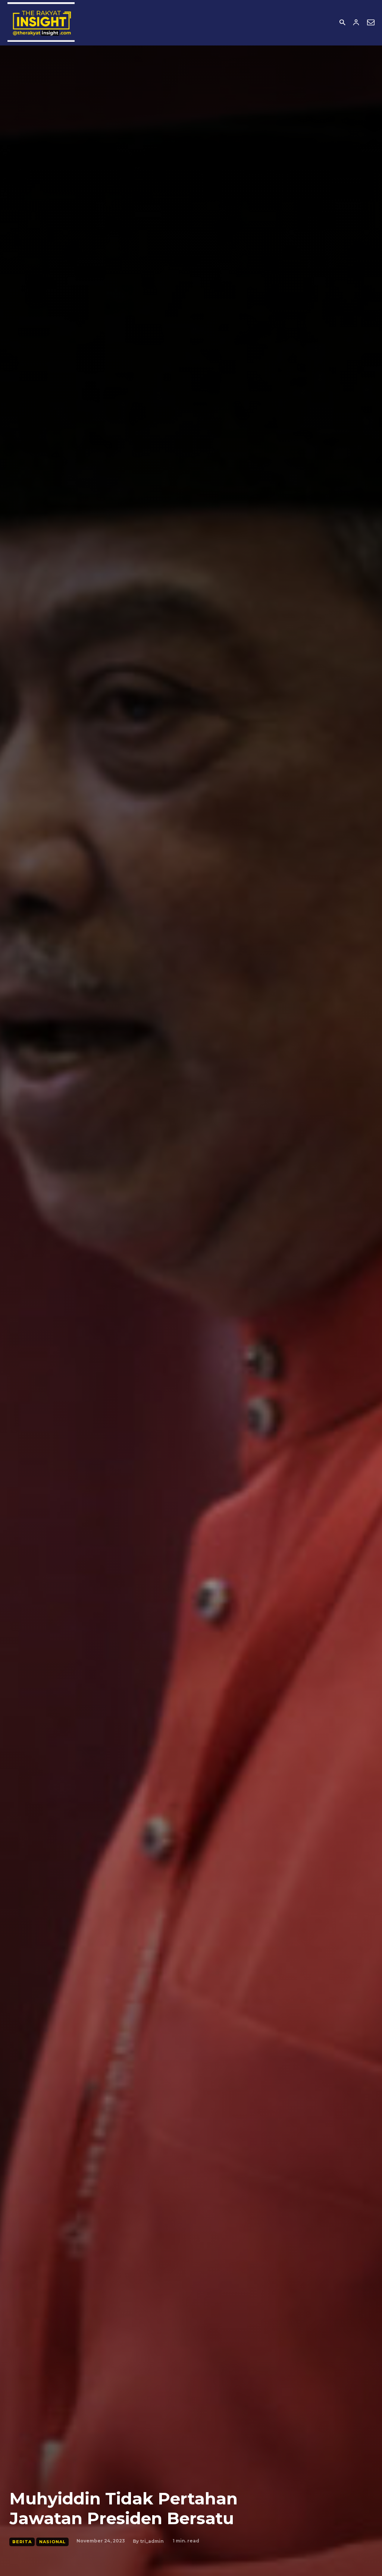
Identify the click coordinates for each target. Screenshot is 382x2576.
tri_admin (152, 2541)
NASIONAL (52, 2542)
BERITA (22, 2542)
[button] (342, 23)
